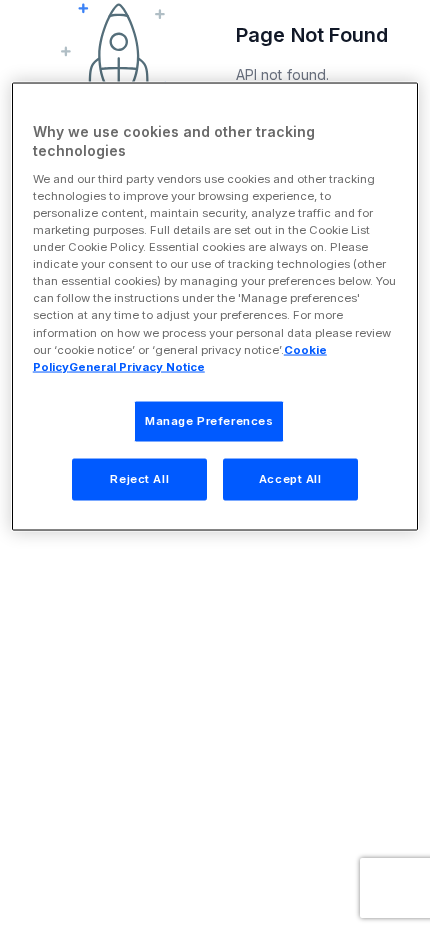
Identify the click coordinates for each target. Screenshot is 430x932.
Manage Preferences (209, 420)
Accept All (290, 478)
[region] (215, 306)
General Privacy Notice (137, 366)
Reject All (139, 478)
